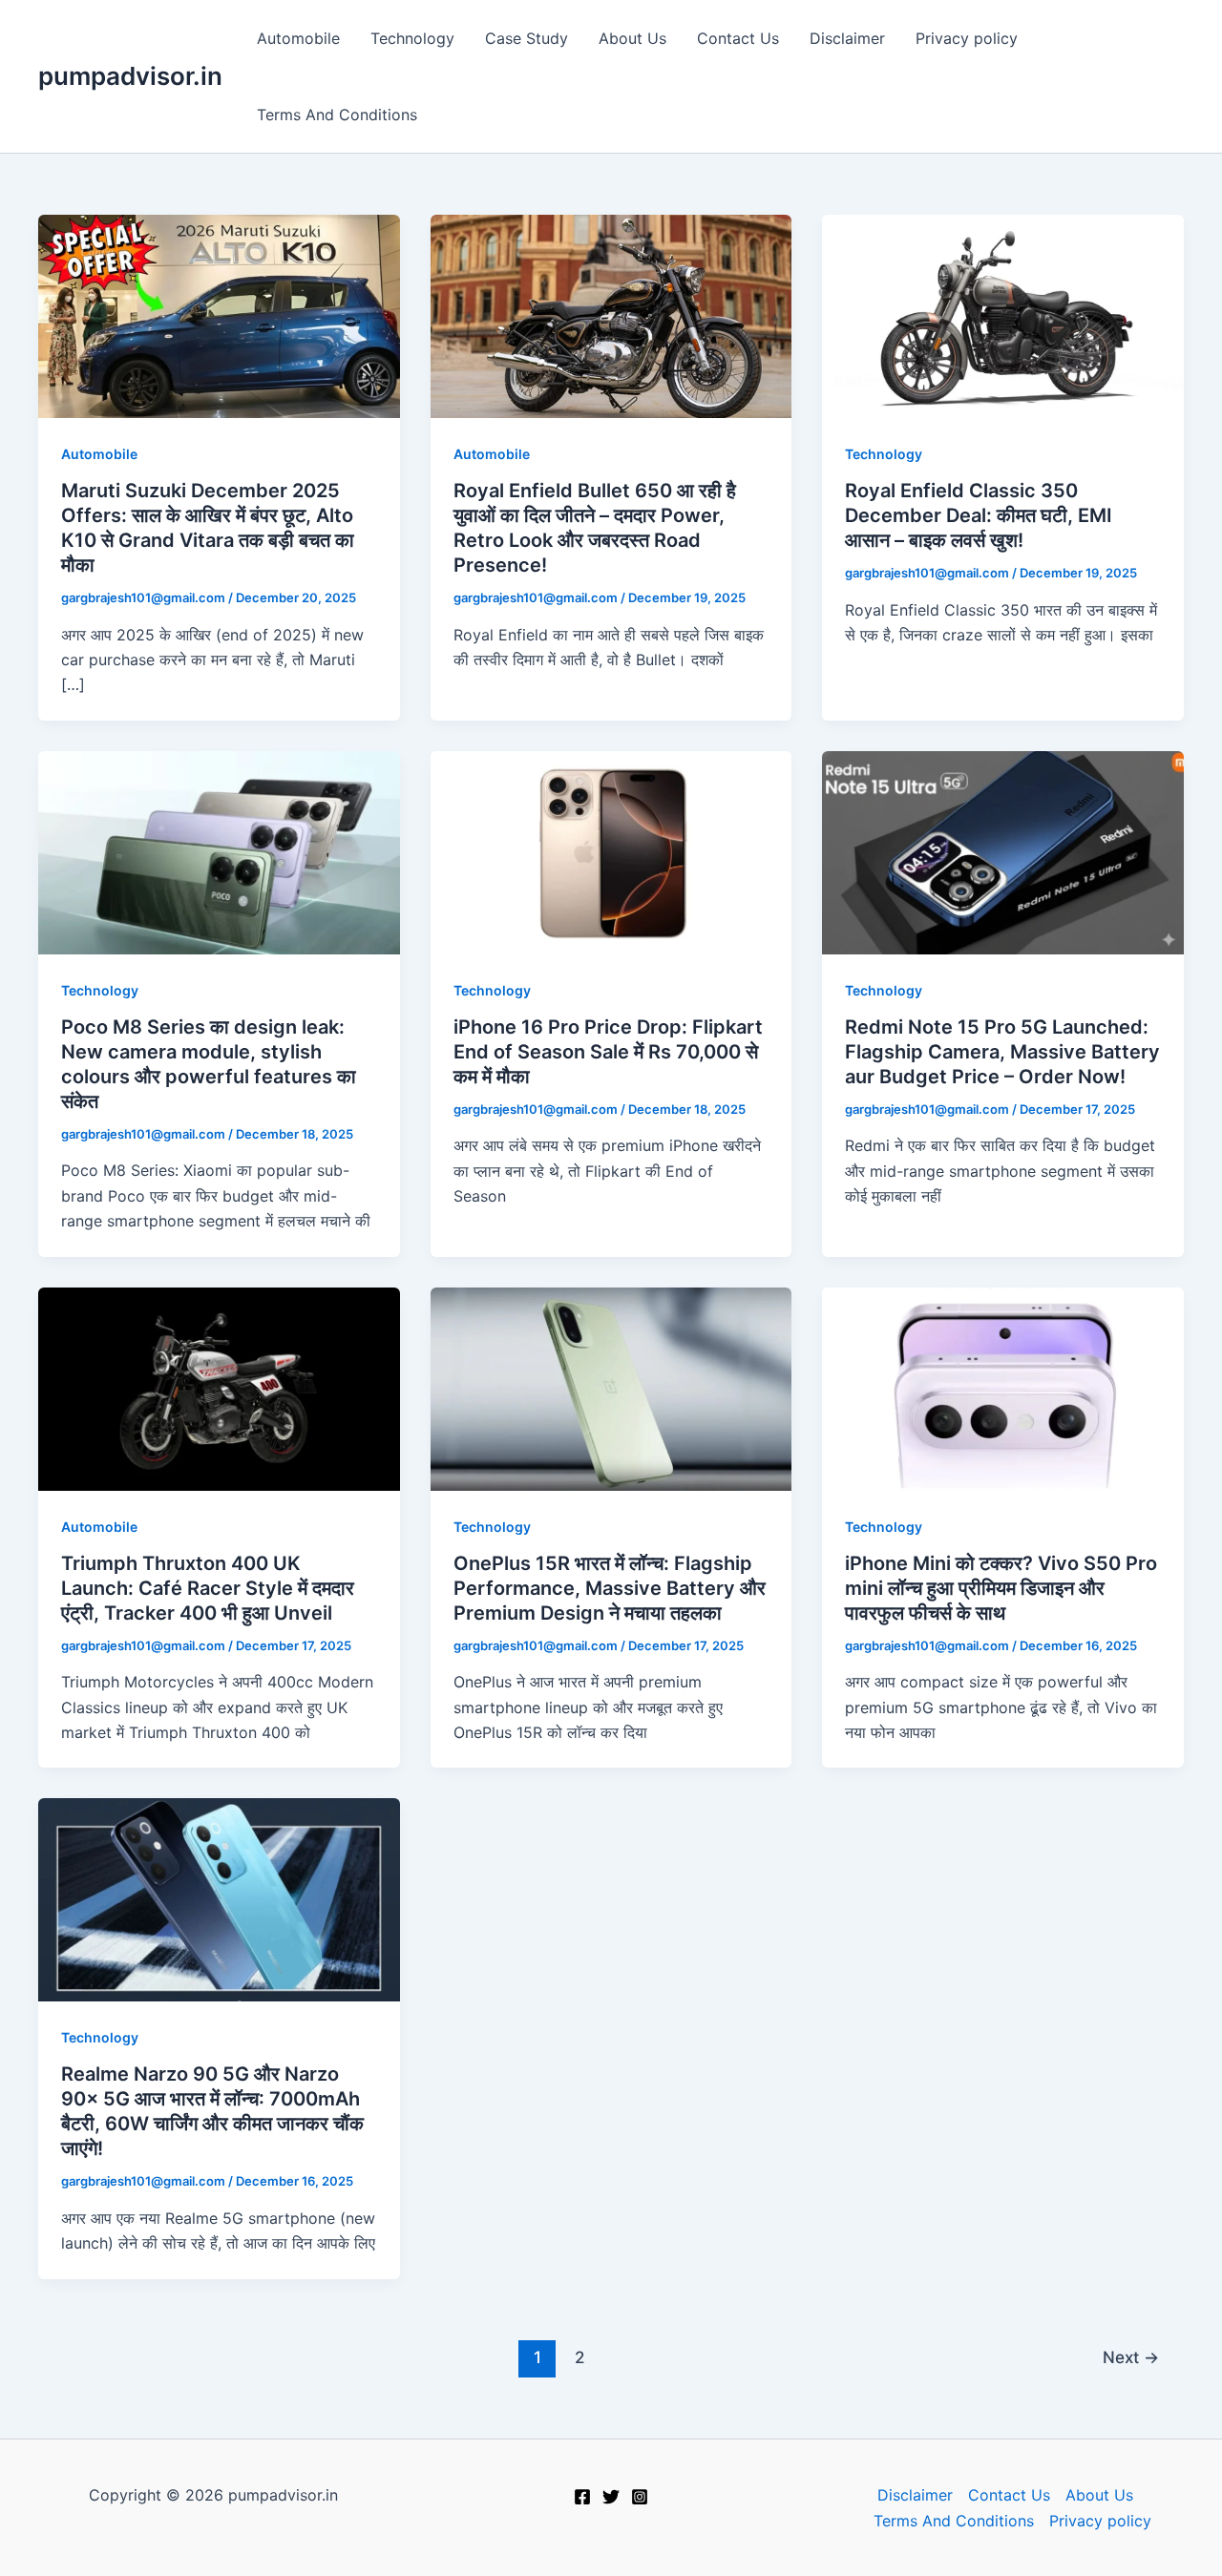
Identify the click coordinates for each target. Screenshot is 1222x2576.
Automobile (298, 38)
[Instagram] (640, 2497)
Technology (412, 38)
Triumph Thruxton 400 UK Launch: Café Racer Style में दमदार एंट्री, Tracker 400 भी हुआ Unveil (208, 1588)
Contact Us (738, 38)
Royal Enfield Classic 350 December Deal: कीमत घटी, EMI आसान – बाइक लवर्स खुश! (979, 515)
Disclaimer (847, 38)
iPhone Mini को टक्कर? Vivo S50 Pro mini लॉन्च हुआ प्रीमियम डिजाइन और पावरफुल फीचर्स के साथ (1001, 1588)
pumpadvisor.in (130, 76)
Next (1131, 2357)
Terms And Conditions (337, 115)
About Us (632, 38)
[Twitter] (611, 2497)
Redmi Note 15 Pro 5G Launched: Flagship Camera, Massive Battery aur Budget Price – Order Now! (1002, 1052)
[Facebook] (582, 2497)
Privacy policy (967, 38)
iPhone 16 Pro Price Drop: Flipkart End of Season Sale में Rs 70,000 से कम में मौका (608, 1052)
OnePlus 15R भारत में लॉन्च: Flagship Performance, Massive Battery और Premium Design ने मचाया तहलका (610, 1588)
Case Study (527, 38)
